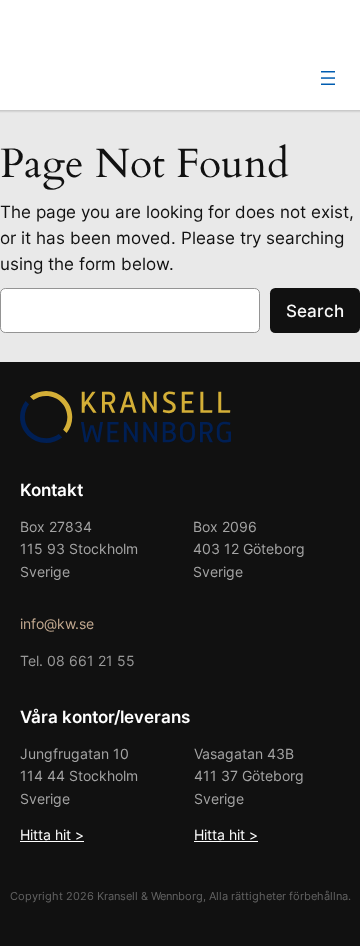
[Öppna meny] (328, 78)
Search (315, 311)
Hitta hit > (52, 834)
